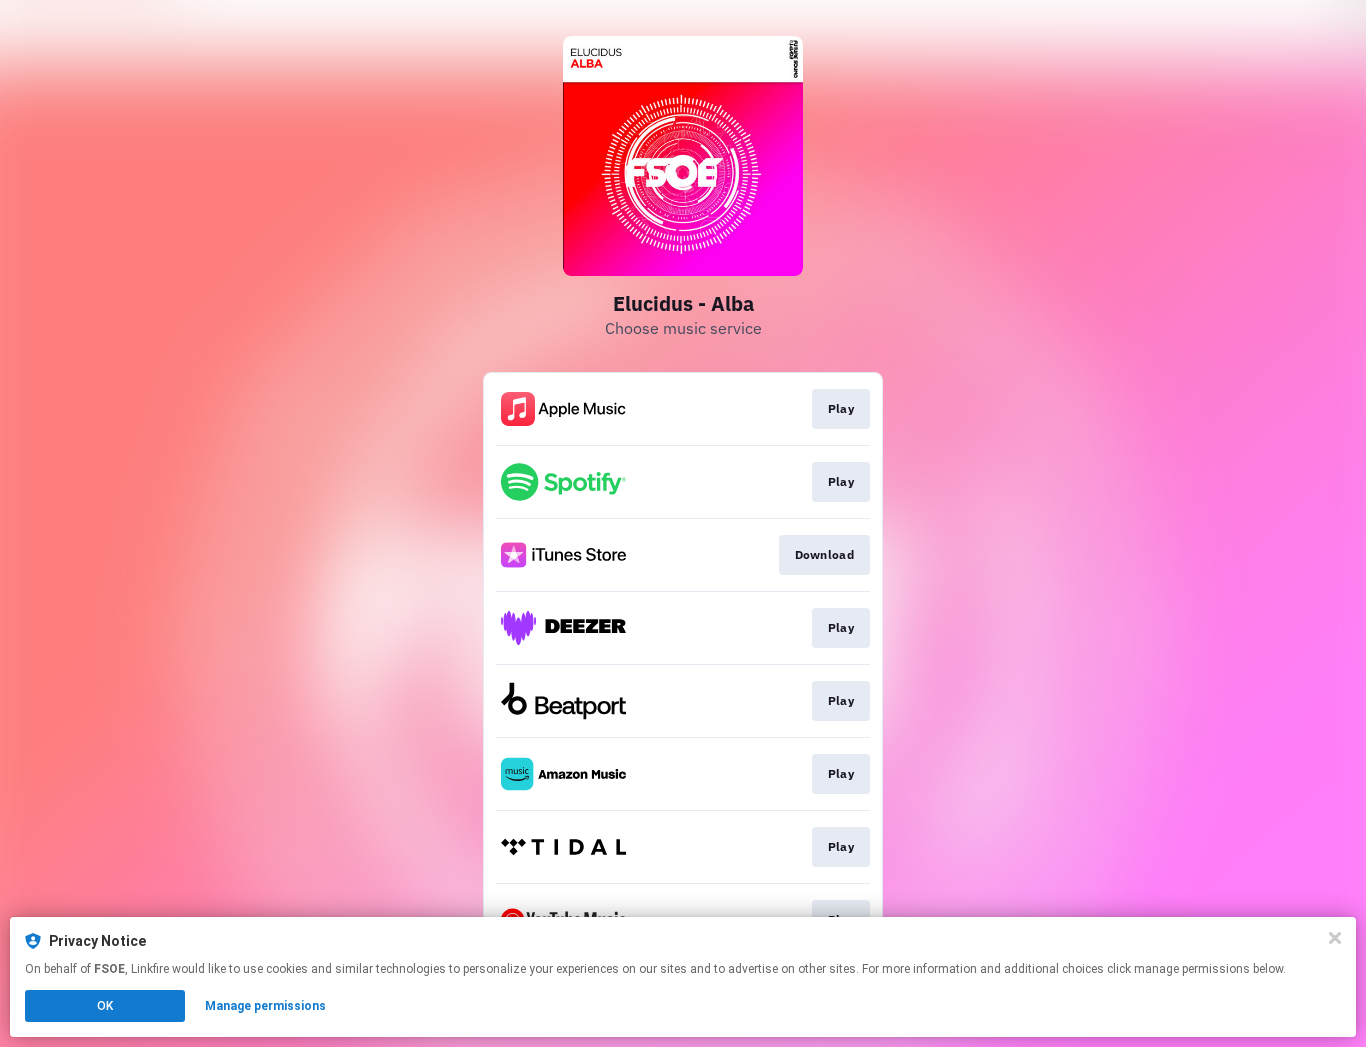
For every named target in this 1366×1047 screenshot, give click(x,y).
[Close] (1335, 938)
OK (105, 1006)
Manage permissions (265, 1006)
